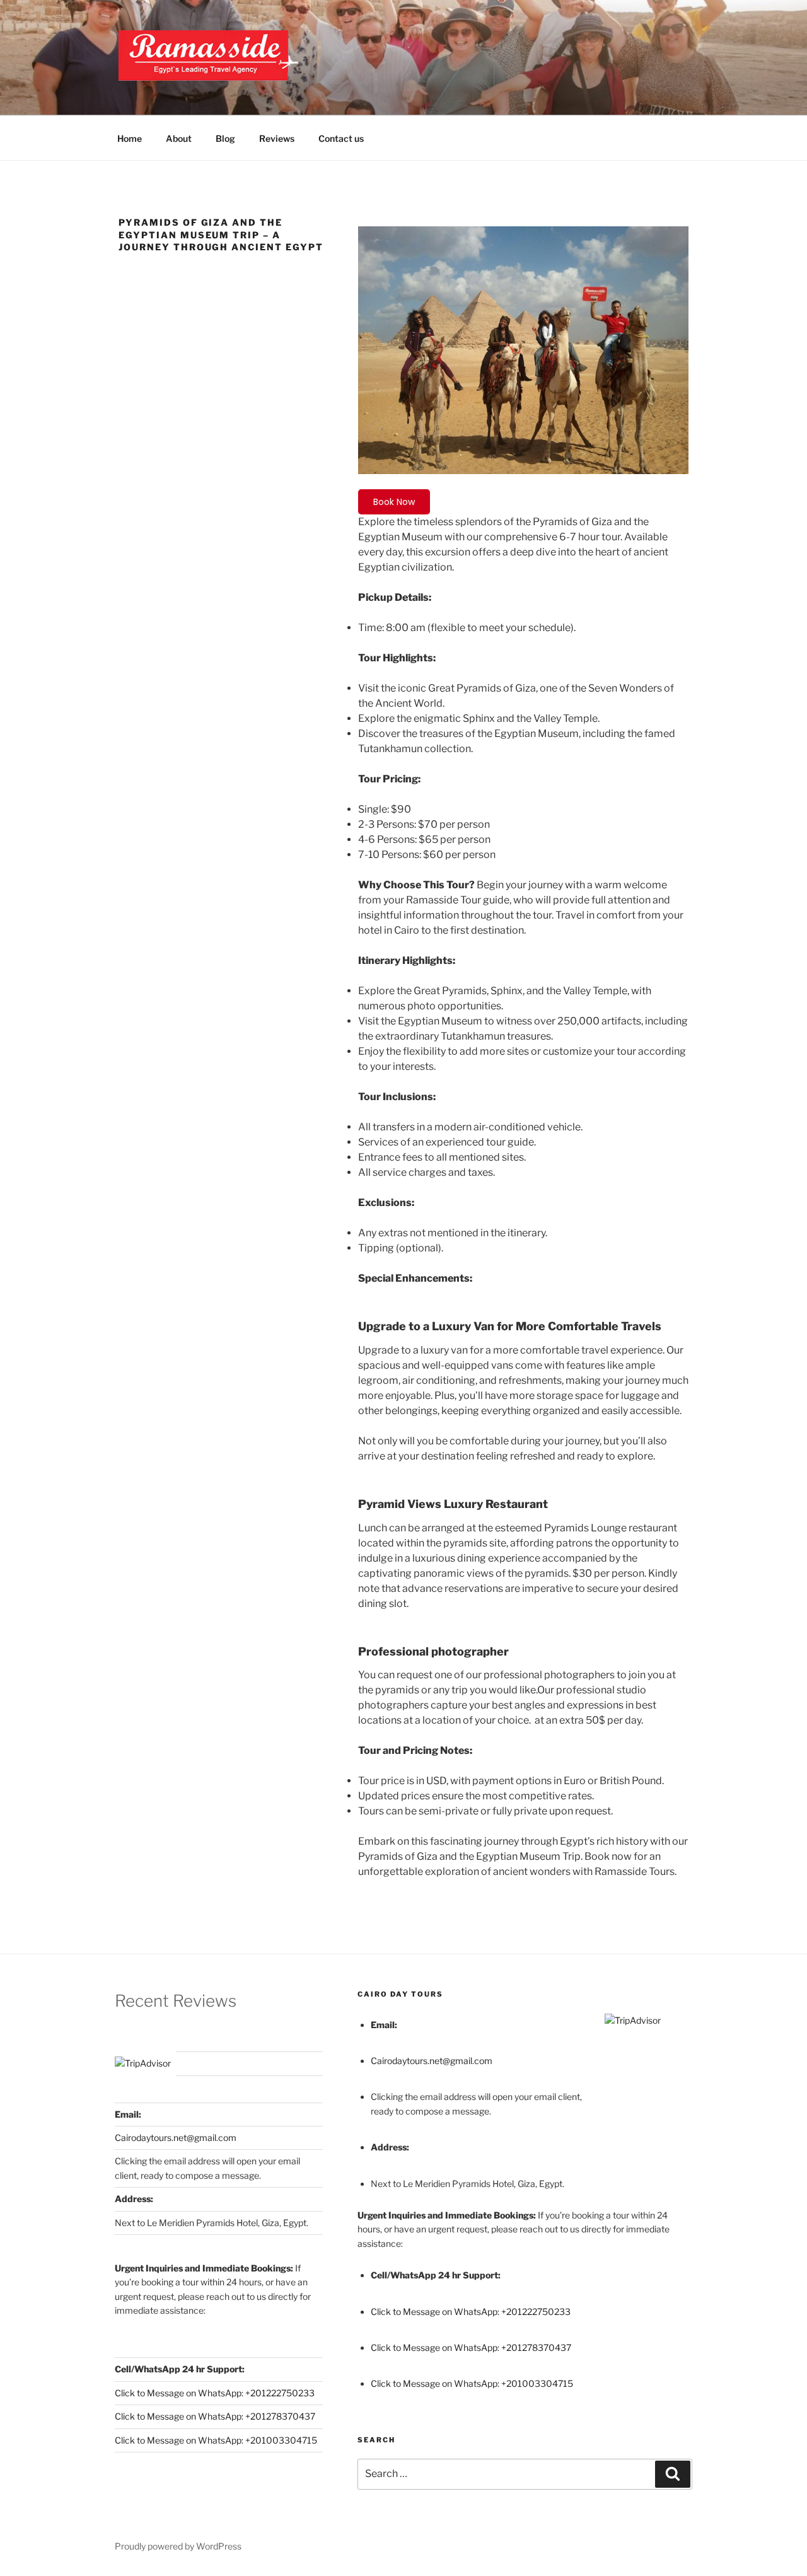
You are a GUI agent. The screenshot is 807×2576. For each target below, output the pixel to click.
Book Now (394, 502)
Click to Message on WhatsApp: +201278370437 (215, 2416)
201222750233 (282, 2393)
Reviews (277, 138)
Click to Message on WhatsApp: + (183, 2393)
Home (130, 138)
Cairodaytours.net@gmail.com (176, 2138)
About (179, 138)
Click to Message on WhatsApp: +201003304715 (216, 2440)
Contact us (341, 138)
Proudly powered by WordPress (178, 2546)
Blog (225, 138)
